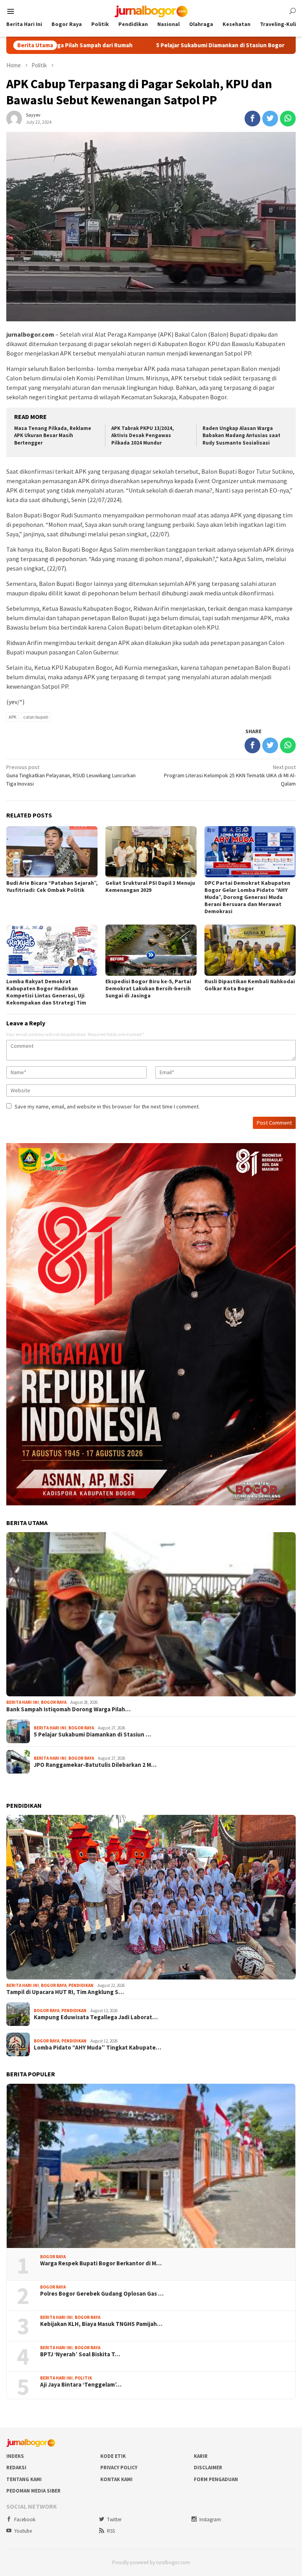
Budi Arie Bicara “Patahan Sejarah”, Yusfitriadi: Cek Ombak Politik (52, 886)
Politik (83, 2378)
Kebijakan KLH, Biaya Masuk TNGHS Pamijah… (101, 2324)
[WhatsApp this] (288, 119)
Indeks (15, 2456)
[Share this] (252, 119)
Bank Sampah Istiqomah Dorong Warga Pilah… (68, 1709)
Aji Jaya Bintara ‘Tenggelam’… (81, 2385)
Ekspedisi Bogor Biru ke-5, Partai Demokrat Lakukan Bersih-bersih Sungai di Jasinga (148, 988)
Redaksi (16, 2468)
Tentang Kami (24, 2479)
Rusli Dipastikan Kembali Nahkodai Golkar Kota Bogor (250, 985)
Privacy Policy (119, 2468)
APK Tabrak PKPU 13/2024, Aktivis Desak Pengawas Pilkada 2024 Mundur (143, 436)
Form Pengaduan (216, 2479)
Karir (201, 2456)
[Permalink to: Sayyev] (14, 118)
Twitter (114, 2519)
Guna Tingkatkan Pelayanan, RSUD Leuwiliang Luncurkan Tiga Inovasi (71, 775)
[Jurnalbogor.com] (151, 11)
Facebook (25, 2519)
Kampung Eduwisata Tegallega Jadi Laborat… (96, 2017)
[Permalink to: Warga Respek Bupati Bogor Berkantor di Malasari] (151, 2166)
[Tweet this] (270, 119)
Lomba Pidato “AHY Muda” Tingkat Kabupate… (98, 2048)
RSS (111, 2531)
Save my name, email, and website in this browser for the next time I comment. (107, 1106)
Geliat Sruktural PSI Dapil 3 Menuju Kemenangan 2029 (150, 886)
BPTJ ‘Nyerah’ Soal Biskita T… (80, 2354)
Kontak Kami (116, 2479)
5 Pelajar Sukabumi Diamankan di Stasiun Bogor (138, 45)
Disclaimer (208, 2468)
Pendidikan (81, 1985)
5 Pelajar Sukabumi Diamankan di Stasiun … (92, 1735)
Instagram (210, 2519)
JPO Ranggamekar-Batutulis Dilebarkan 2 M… (95, 1765)
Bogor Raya (54, 1702)
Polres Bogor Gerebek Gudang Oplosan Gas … (102, 2294)
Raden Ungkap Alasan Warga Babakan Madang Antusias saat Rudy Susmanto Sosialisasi (241, 436)
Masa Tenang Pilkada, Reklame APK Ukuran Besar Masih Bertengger (53, 436)
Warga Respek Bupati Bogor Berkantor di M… (101, 2263)
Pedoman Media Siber (33, 2491)
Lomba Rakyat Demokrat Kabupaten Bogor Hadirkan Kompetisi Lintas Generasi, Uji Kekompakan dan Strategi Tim (46, 992)
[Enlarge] (285, 1153)
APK (13, 717)
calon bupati (36, 717)
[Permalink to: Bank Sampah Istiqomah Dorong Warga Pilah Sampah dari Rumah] (151, 1614)
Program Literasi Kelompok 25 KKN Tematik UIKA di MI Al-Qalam (230, 775)
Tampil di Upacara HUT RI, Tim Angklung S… (65, 1992)
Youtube (23, 2531)
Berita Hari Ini (23, 1702)
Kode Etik (113, 2456)
